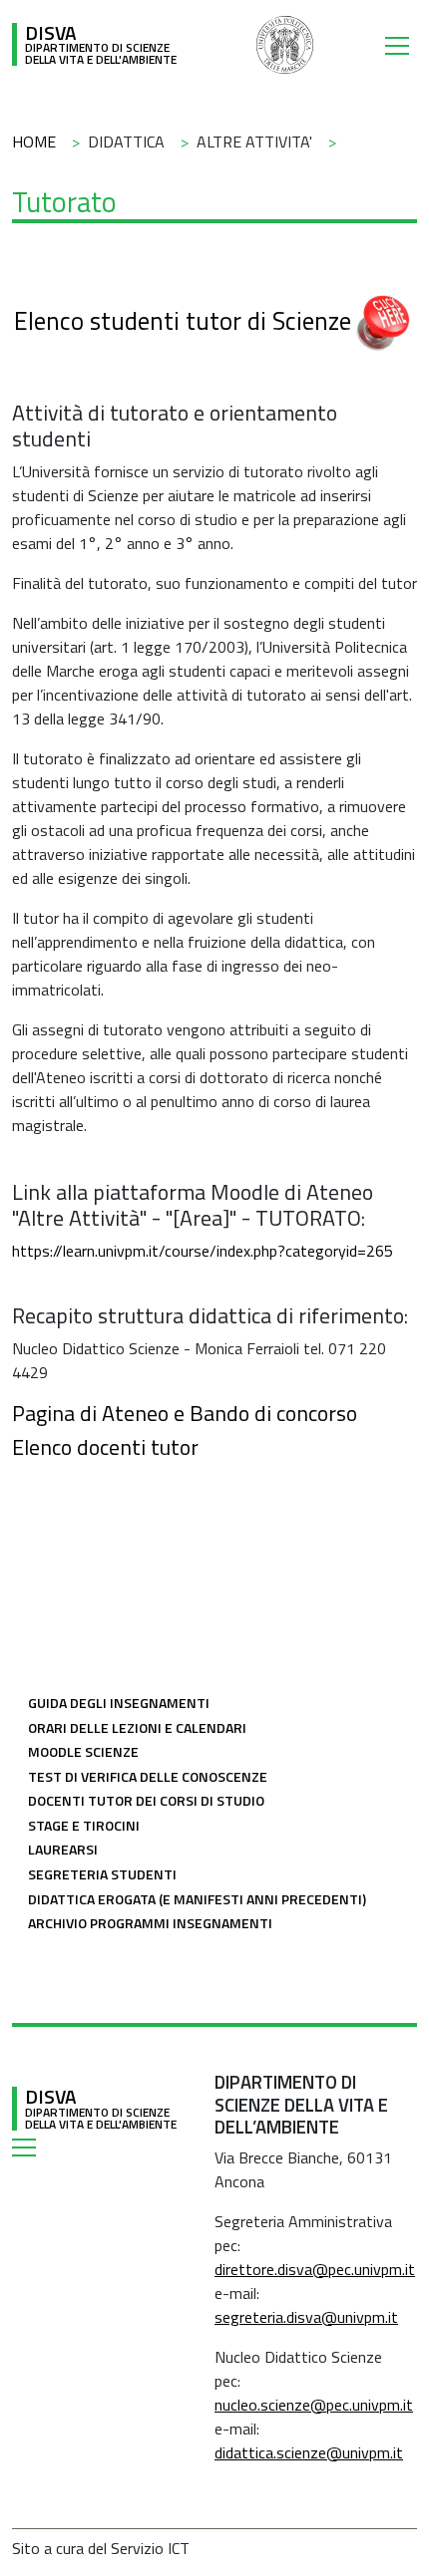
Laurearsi (63, 1849)
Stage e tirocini (84, 1825)
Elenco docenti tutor (105, 1446)
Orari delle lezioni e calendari (137, 1727)
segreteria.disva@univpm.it (306, 2317)
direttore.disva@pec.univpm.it (315, 2269)
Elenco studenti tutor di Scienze (183, 321)
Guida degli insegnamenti (119, 1703)
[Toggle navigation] (401, 45)
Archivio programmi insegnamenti (150, 1923)
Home (34, 142)
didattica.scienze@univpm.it (309, 2452)
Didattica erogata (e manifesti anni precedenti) (197, 1899)
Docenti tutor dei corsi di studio (146, 1800)
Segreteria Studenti (102, 1874)
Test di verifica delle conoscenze (148, 1776)
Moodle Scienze (83, 1751)
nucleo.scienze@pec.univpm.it (314, 2405)
